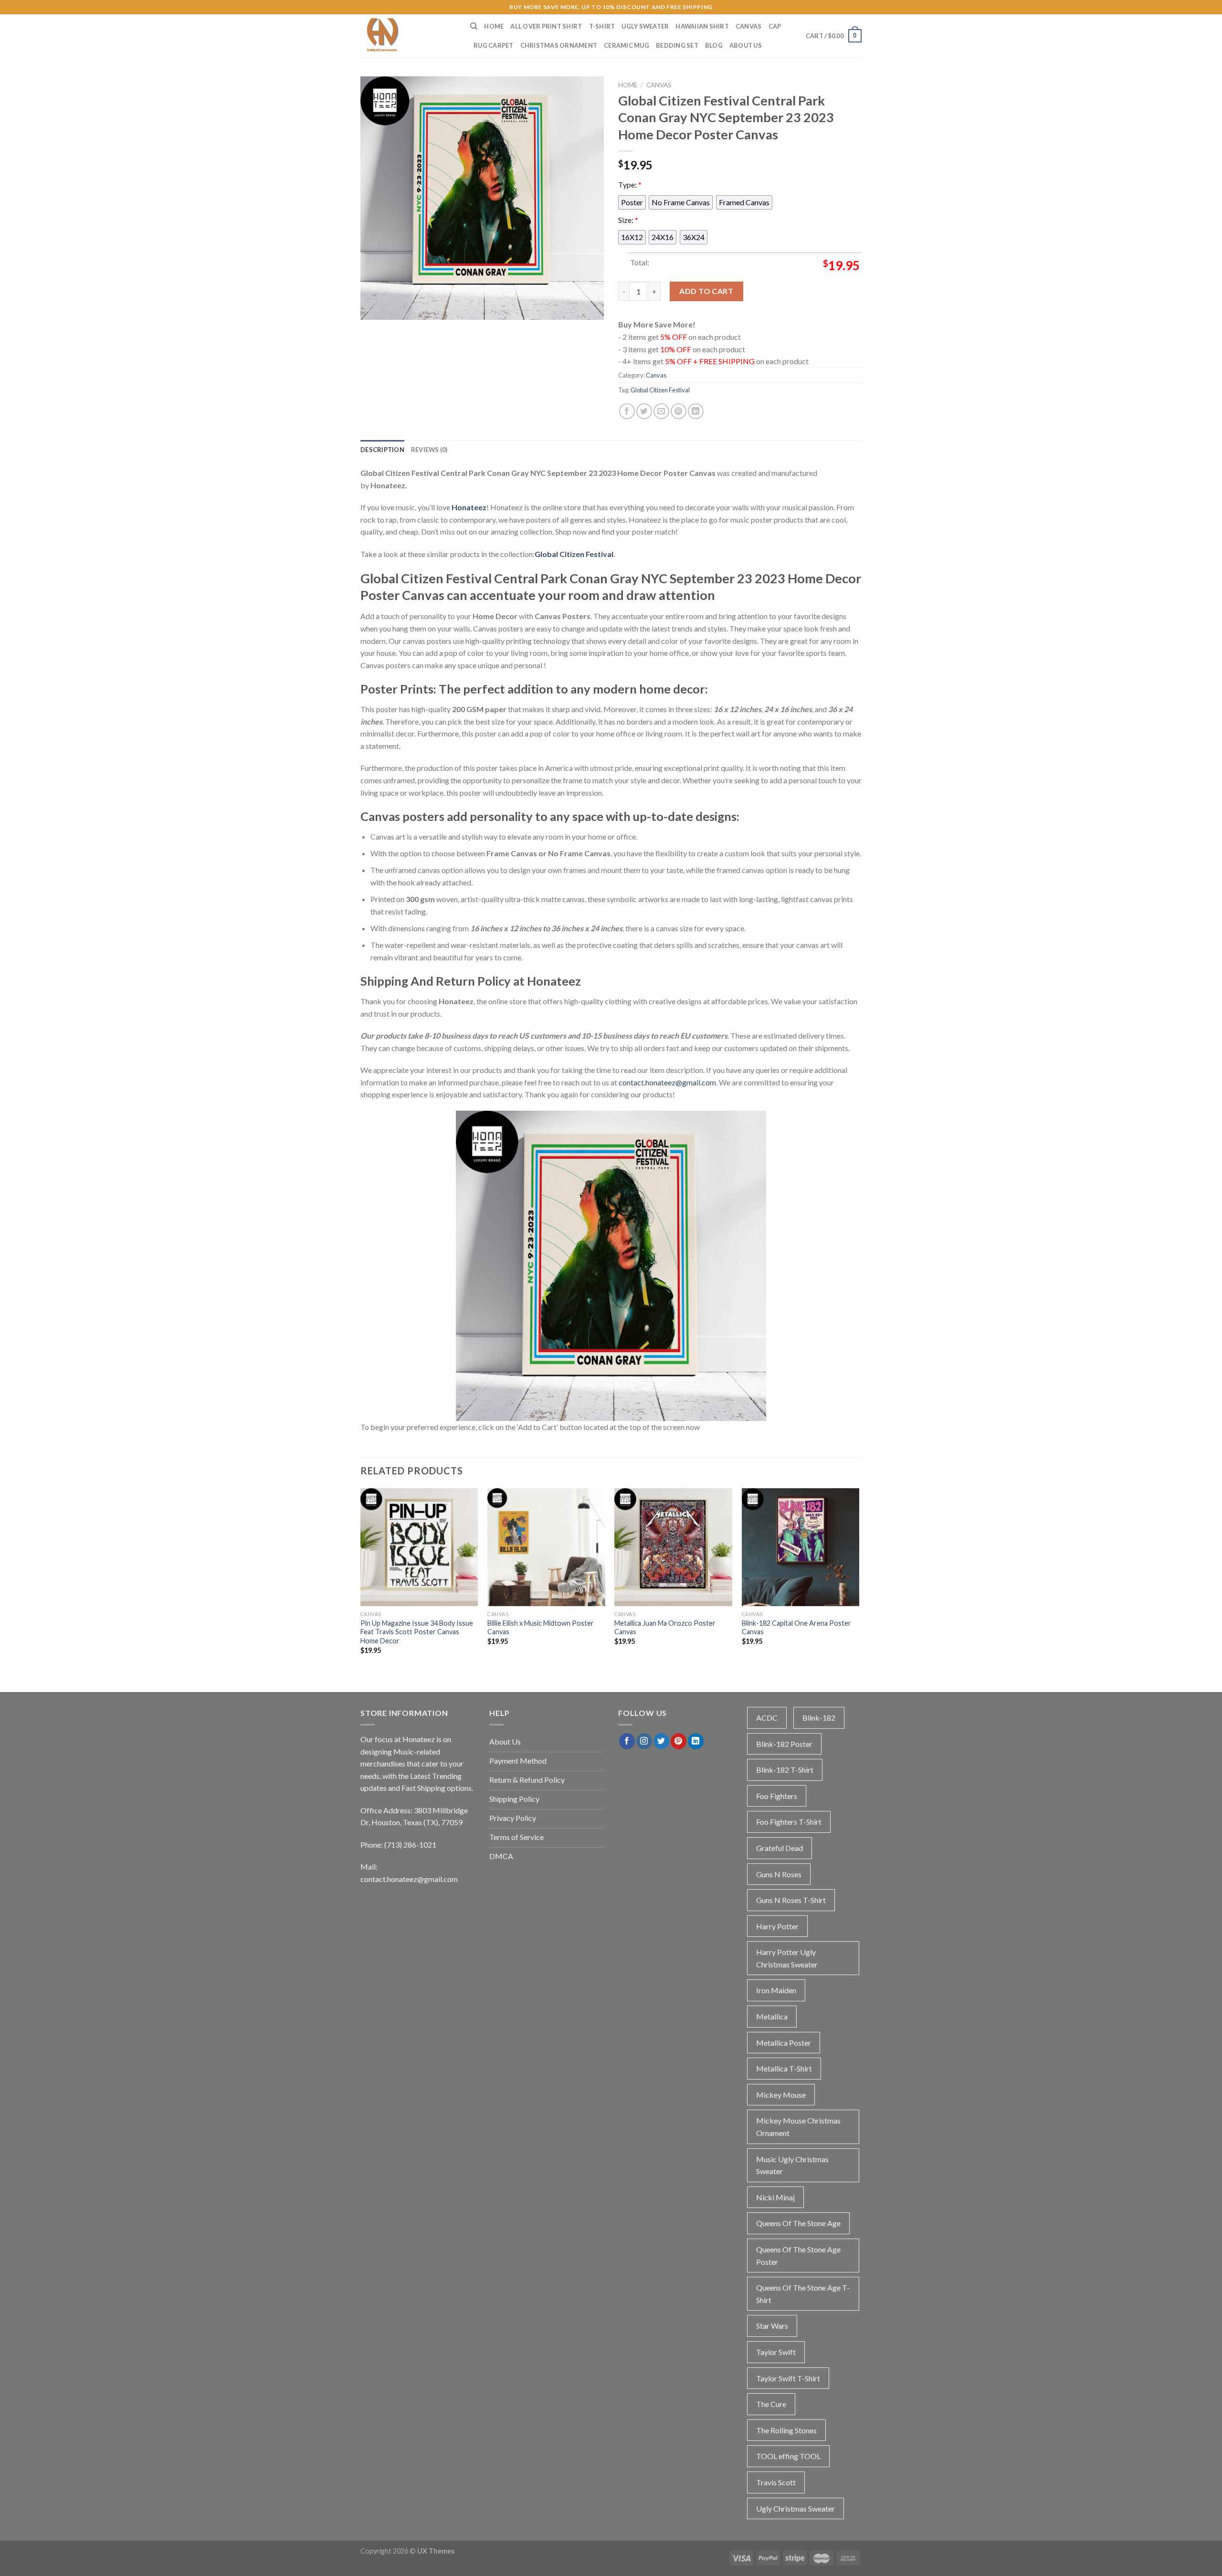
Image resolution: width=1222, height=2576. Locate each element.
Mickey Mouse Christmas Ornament (798, 2127)
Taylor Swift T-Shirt (788, 2378)
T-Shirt (602, 26)
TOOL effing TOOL (788, 2456)
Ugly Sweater (645, 26)
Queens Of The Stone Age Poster (798, 2255)
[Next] (859, 1580)
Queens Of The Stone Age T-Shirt (803, 2294)
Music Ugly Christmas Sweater (792, 2165)
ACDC (767, 1718)
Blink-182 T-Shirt (785, 1770)
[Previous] (361, 1580)
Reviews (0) (429, 450)
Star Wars (772, 2326)
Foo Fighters (777, 1796)
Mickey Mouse (781, 2095)
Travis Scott (776, 2482)
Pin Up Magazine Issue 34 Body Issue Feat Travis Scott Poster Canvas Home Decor (417, 1632)
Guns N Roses (779, 1874)
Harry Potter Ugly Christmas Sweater (787, 1958)
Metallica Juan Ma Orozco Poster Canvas (665, 1628)
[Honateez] (408, 36)
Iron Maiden (776, 1990)
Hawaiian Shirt (702, 26)
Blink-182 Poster (784, 1744)
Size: (628, 220)
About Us (746, 45)
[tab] (382, 450)
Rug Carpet (494, 45)
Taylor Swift (776, 2352)
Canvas (749, 26)
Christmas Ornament (559, 45)
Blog (714, 45)
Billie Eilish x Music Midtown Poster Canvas (541, 1628)
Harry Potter (777, 1926)
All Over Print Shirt (546, 26)
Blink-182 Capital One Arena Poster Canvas (796, 1628)
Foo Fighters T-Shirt (789, 1822)
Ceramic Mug (627, 45)
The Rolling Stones (786, 2430)
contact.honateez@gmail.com (667, 1082)
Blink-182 (819, 1718)
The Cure (771, 2404)
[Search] (474, 26)
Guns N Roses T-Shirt (791, 1900)
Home (494, 26)
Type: (630, 184)
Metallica (772, 2016)
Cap (775, 26)
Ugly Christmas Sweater (795, 2508)
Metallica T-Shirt (784, 2068)
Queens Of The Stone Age (798, 2223)
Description (382, 450)
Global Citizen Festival (660, 390)
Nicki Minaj (775, 2197)
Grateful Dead (780, 1848)
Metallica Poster (784, 2043)
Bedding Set (677, 45)
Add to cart (706, 291)
